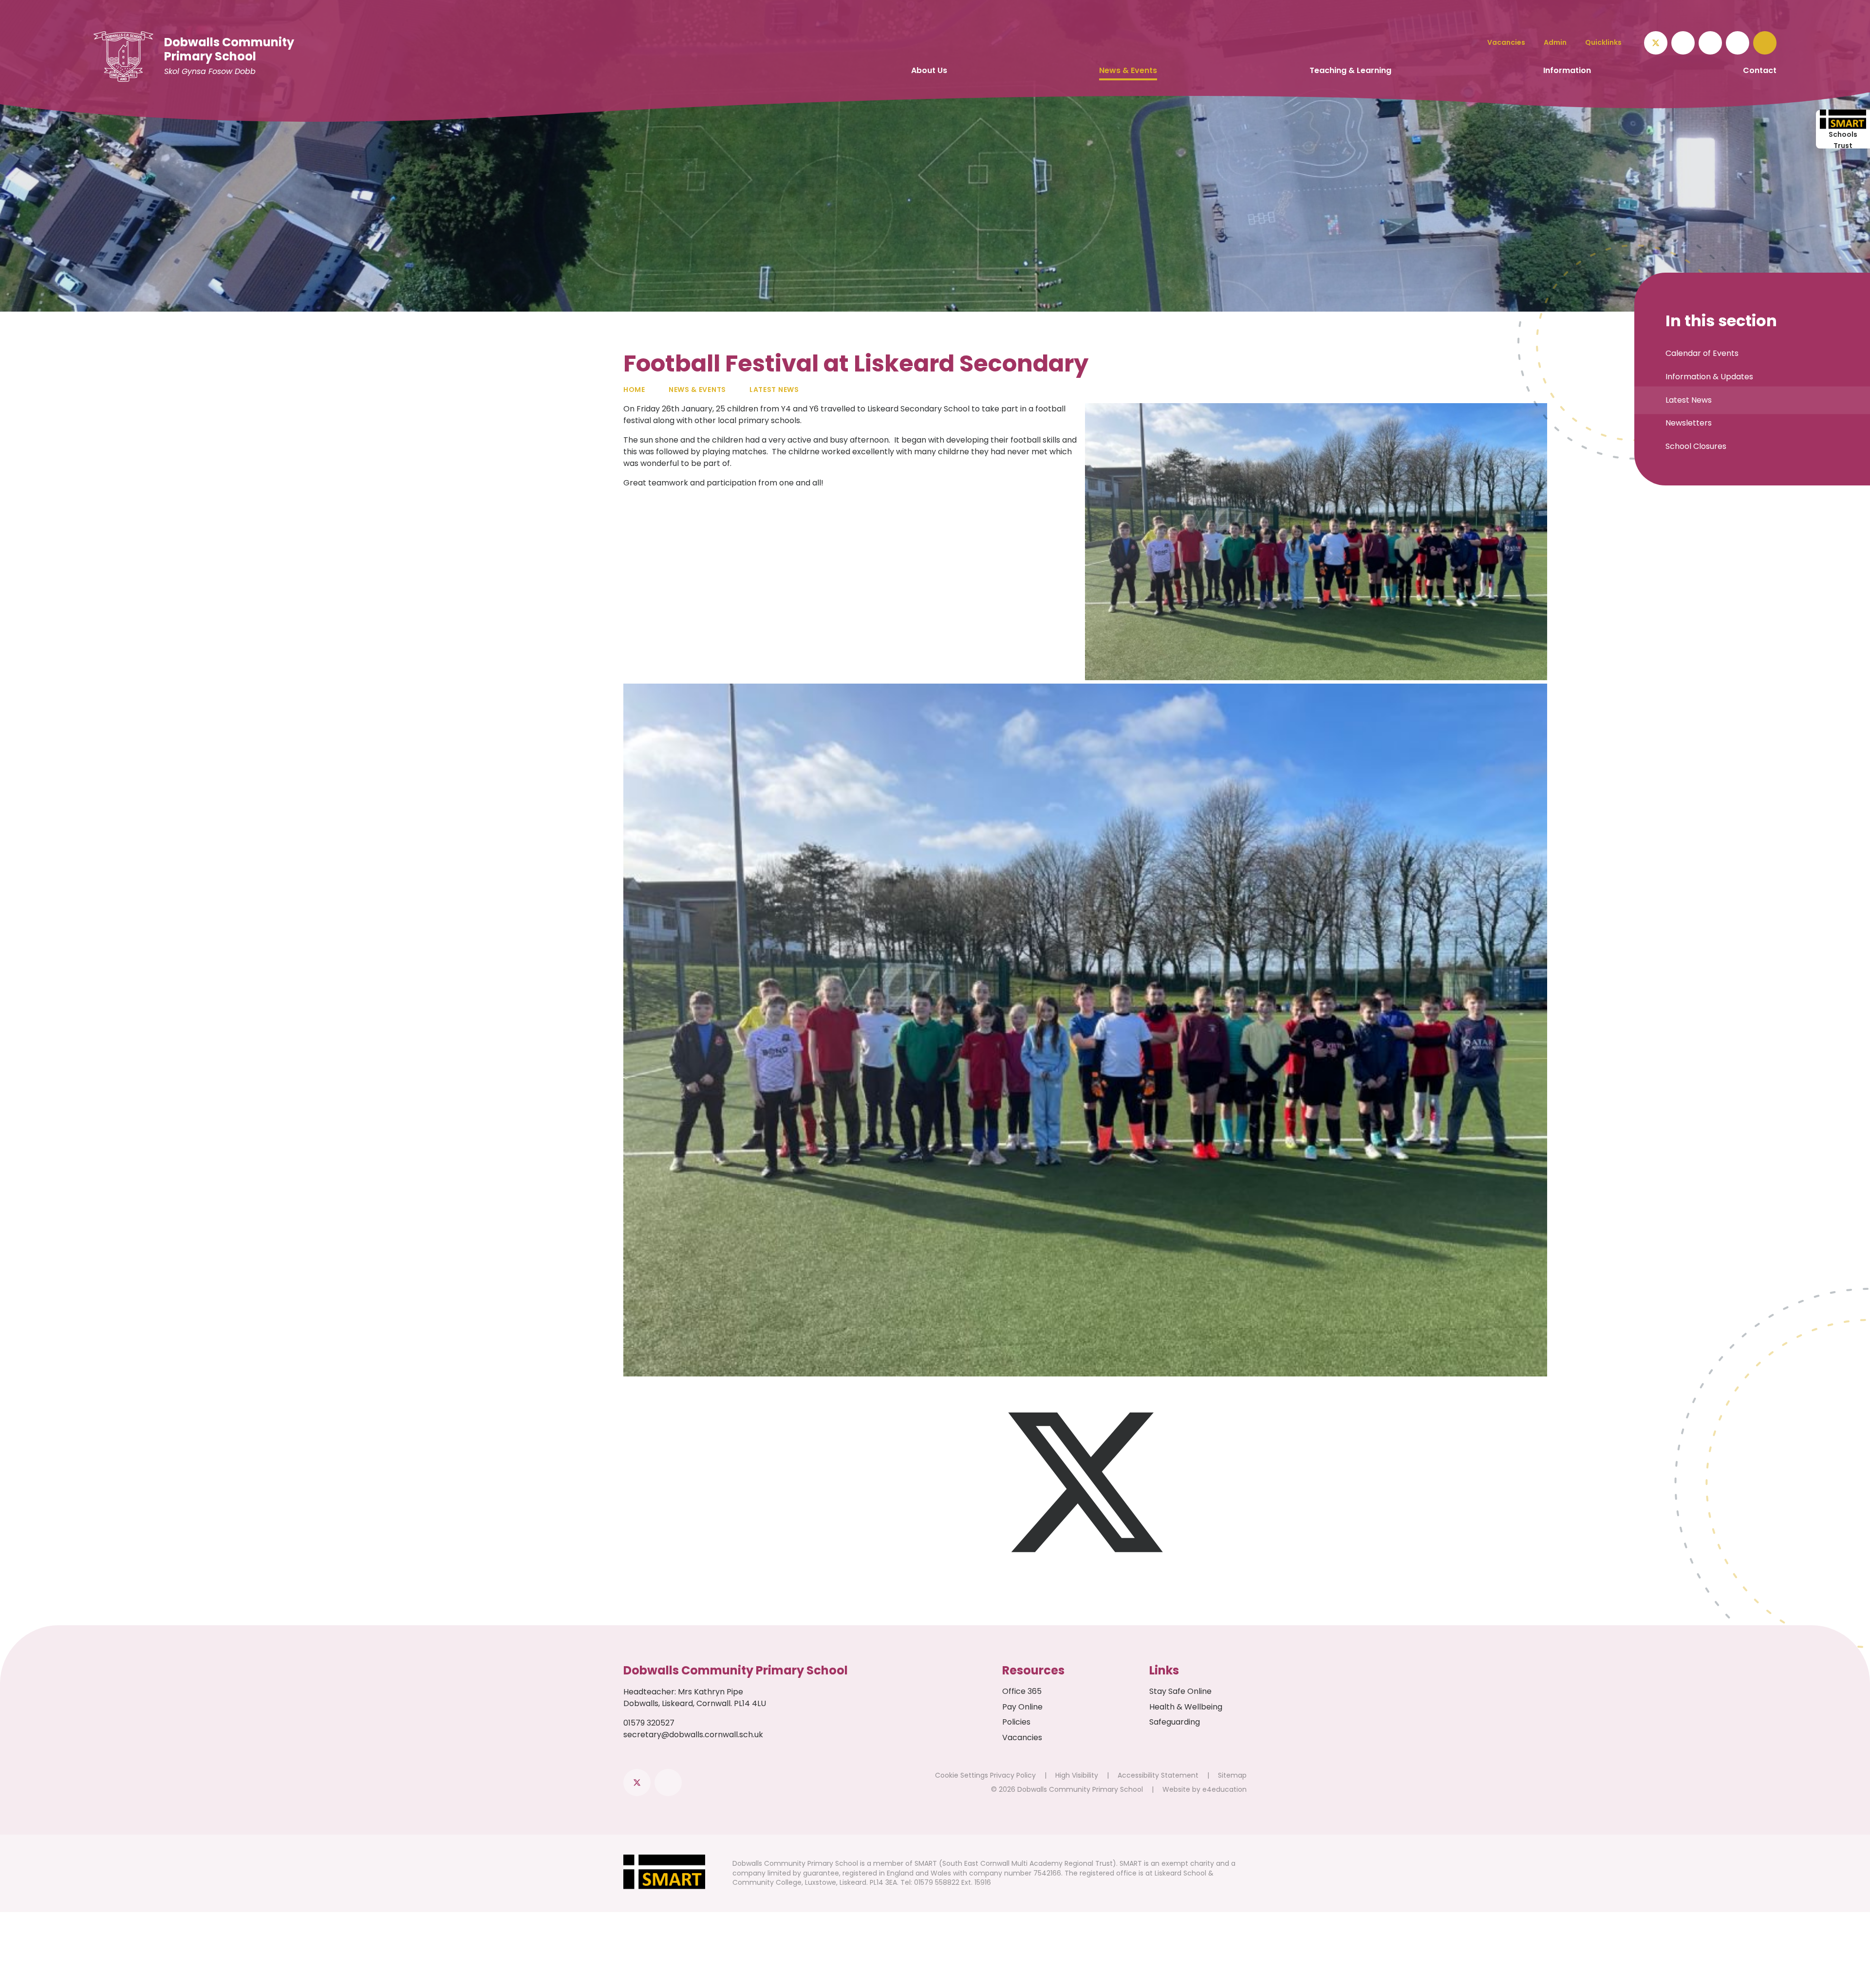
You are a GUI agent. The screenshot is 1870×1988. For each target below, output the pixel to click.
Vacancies (1022, 1737)
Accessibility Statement (1158, 1775)
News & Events (697, 390)
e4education (1225, 1789)
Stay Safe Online (1180, 1691)
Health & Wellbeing (1186, 1707)
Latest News (774, 390)
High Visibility (1077, 1775)
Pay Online (1022, 1707)
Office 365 (1022, 1691)
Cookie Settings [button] (962, 1775)
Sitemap (1232, 1775)
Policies (1016, 1722)
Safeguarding (1175, 1722)
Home (634, 390)
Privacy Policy (1013, 1775)
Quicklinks (1603, 42)
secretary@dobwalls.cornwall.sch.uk (693, 1735)
